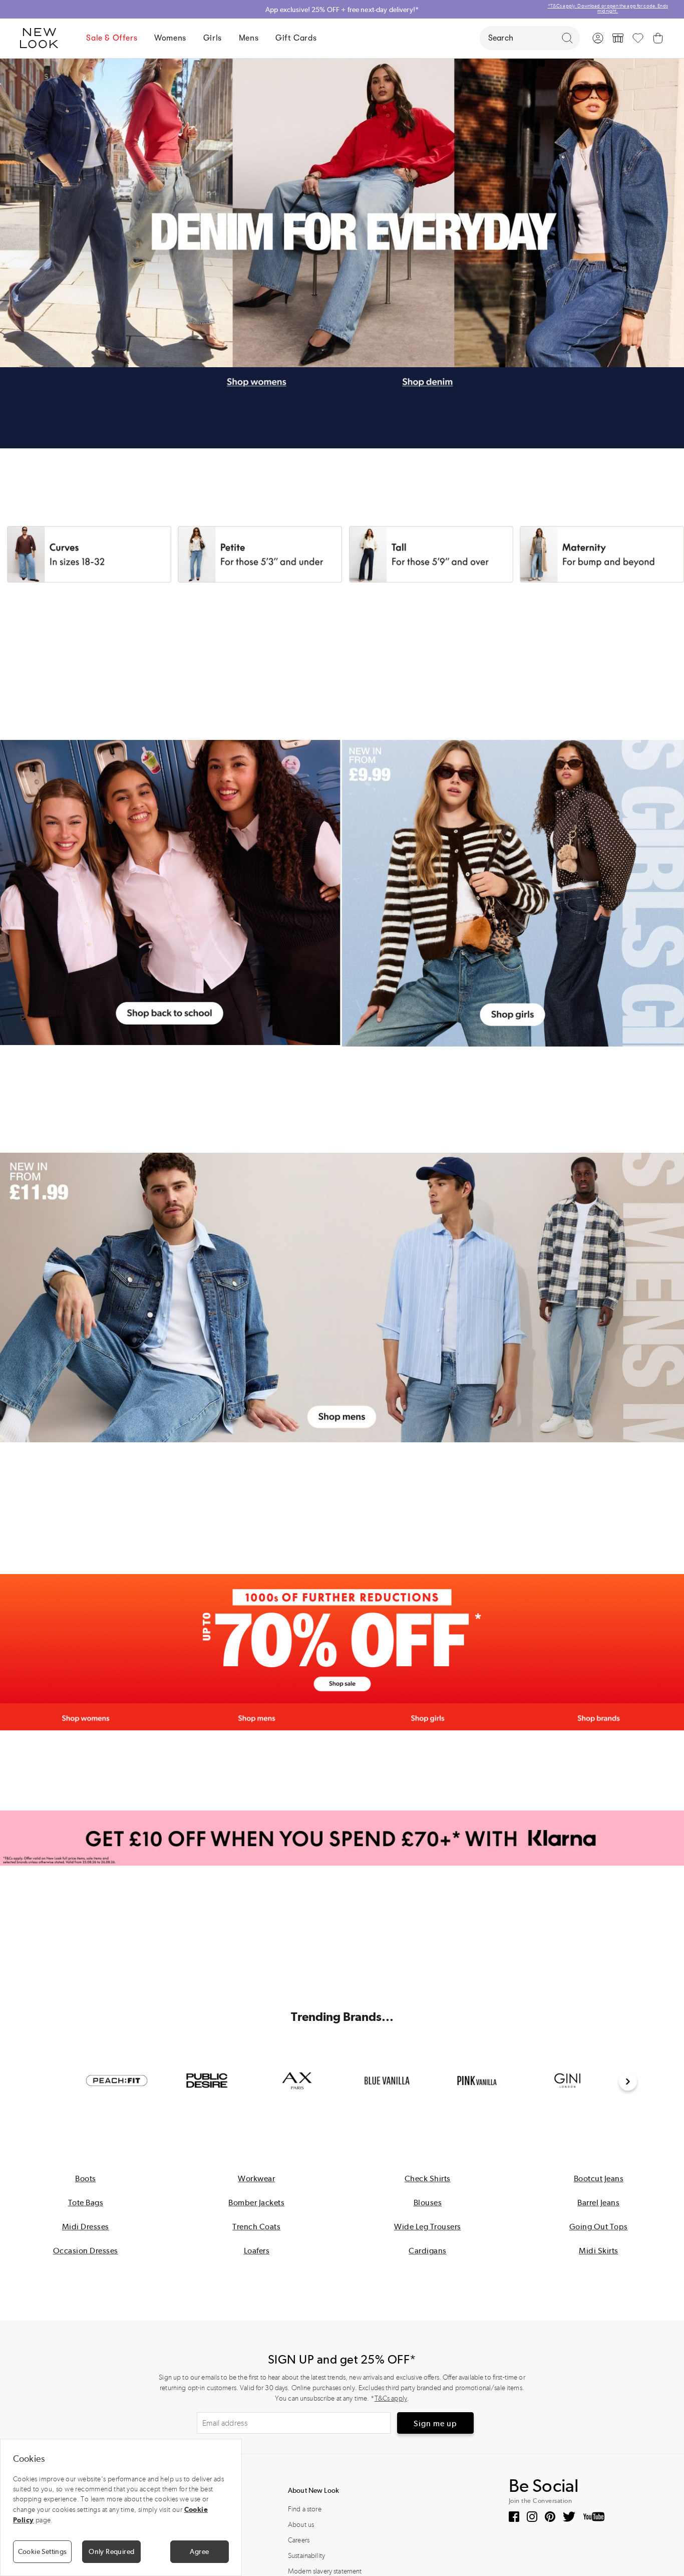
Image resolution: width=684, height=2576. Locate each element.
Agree (199, 2551)
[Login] (598, 38)
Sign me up (435, 2423)
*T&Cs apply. (663, 6)
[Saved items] (638, 38)
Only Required (111, 2551)
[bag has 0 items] (658, 38)
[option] (117, 2081)
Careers (299, 2540)
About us (301, 2525)
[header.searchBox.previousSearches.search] (567, 38)
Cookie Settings (43, 2551)
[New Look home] (43, 38)
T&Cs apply (391, 2398)
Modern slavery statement (325, 2571)
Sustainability (306, 2556)
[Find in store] (618, 38)
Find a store (305, 2509)
